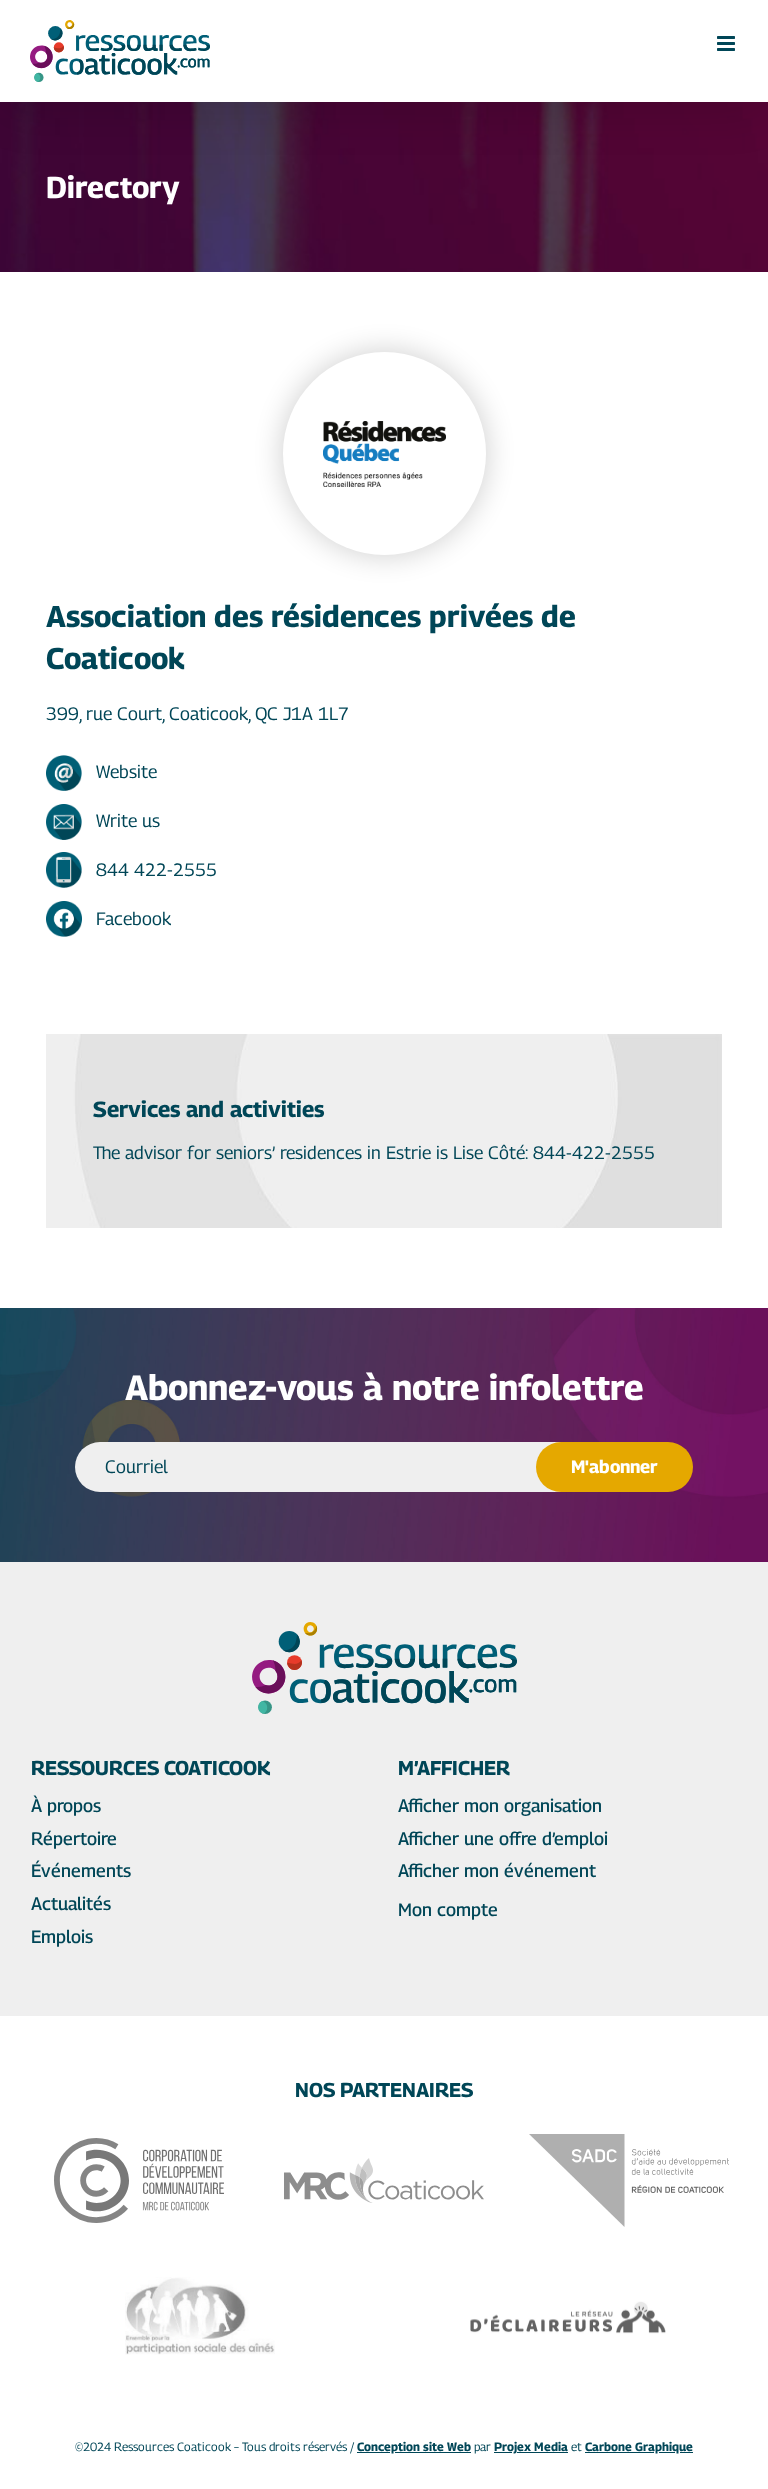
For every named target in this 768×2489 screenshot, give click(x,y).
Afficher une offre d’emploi (503, 1838)
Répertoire (74, 1838)
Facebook (133, 918)
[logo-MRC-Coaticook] (384, 2166)
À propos (66, 1805)
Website (126, 771)
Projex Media (531, 2446)
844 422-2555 (156, 869)
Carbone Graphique (639, 2446)
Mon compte (448, 1909)
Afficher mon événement (497, 1870)
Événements (81, 1870)
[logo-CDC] (139, 2146)
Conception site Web (414, 2446)
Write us (128, 820)
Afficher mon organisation (500, 1805)
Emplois (62, 1936)
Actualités (71, 1903)
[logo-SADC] (629, 2142)
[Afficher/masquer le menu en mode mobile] (727, 43)
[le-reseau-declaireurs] (568, 2307)
